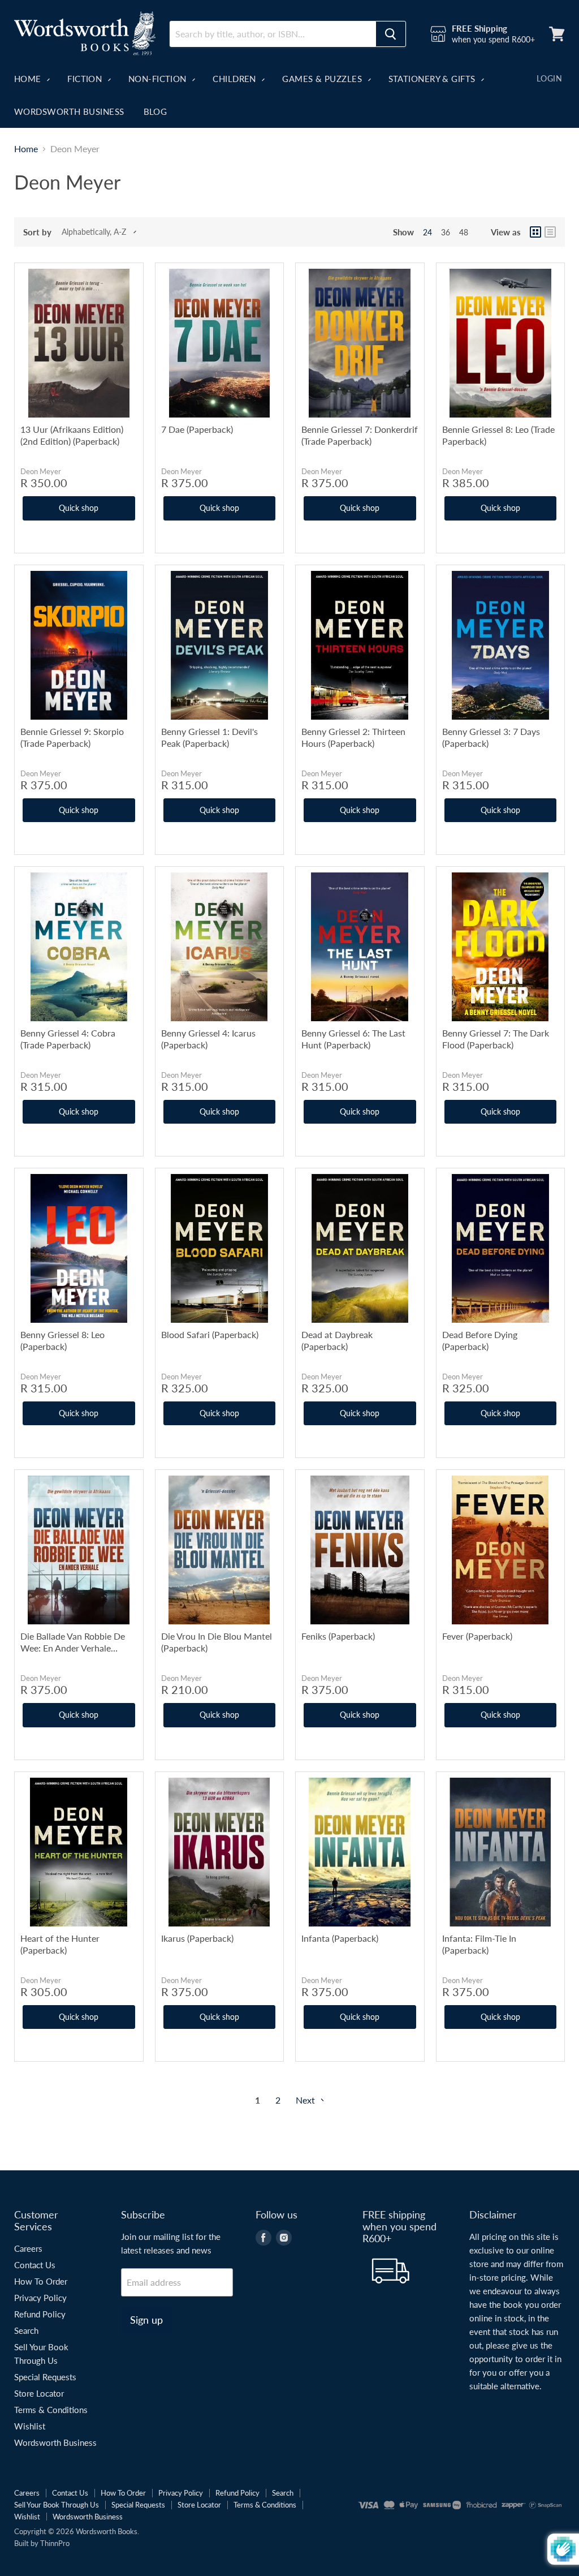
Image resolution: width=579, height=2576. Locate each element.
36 (446, 232)
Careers (28, 2248)
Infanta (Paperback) (340, 1938)
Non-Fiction (159, 79)
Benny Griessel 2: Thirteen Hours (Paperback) (353, 737)
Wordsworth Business (69, 111)
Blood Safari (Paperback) (210, 1334)
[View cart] (557, 34)
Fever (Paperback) (477, 1636)
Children (236, 79)
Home (29, 79)
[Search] (391, 34)
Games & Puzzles (323, 79)
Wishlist (30, 2426)
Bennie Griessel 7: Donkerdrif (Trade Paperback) (360, 435)
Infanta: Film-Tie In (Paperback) (479, 1944)
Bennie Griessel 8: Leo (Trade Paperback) (498, 435)
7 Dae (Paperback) (197, 429)
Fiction (86, 79)
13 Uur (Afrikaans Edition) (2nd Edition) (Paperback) (72, 435)
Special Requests (45, 2377)
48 (464, 232)
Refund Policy (40, 2314)
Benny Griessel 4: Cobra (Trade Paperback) (68, 1039)
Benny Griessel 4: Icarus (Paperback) (208, 1039)
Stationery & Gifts (433, 79)
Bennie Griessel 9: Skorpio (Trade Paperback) (72, 737)
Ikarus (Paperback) (197, 1938)
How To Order (41, 2281)
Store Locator (39, 2393)
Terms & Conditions (51, 2410)
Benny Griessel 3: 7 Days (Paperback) (491, 737)
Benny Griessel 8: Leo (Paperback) (62, 1340)
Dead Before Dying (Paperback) (480, 1340)
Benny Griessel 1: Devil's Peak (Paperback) (209, 737)
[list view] (550, 232)
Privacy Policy (40, 2298)
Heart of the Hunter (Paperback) (60, 1944)
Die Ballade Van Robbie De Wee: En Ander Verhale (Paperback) (73, 1642)
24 (427, 232)
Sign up (146, 2320)
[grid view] (535, 232)
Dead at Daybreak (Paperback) (337, 1340)
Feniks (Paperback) (338, 1636)
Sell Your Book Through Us (57, 2505)
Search (26, 2330)
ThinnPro (55, 2543)
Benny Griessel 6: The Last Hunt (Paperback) (353, 1039)
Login (549, 78)
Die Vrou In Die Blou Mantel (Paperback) (217, 1642)
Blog (155, 111)
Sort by (37, 232)
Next (306, 2100)
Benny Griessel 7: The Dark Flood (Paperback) (496, 1039)
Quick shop (79, 508)
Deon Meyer (41, 471)
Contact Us (35, 2265)
